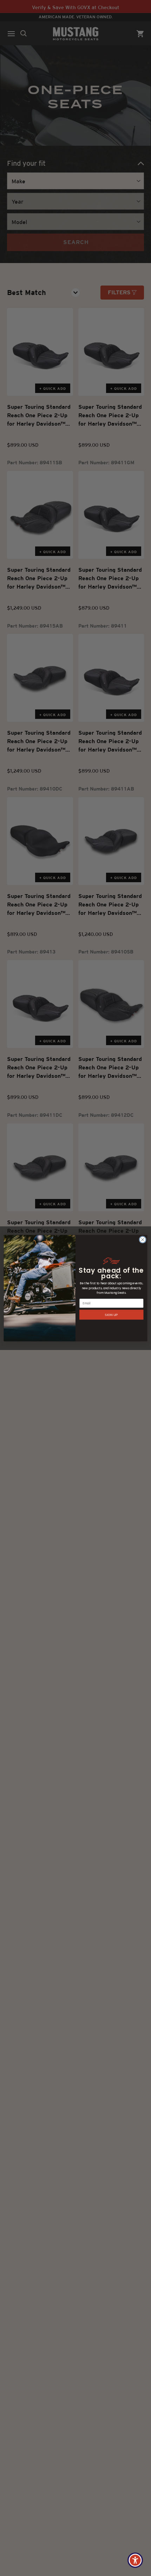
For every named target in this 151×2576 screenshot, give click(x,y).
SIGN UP (111, 1314)
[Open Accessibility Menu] (135, 2560)
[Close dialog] (143, 1239)
